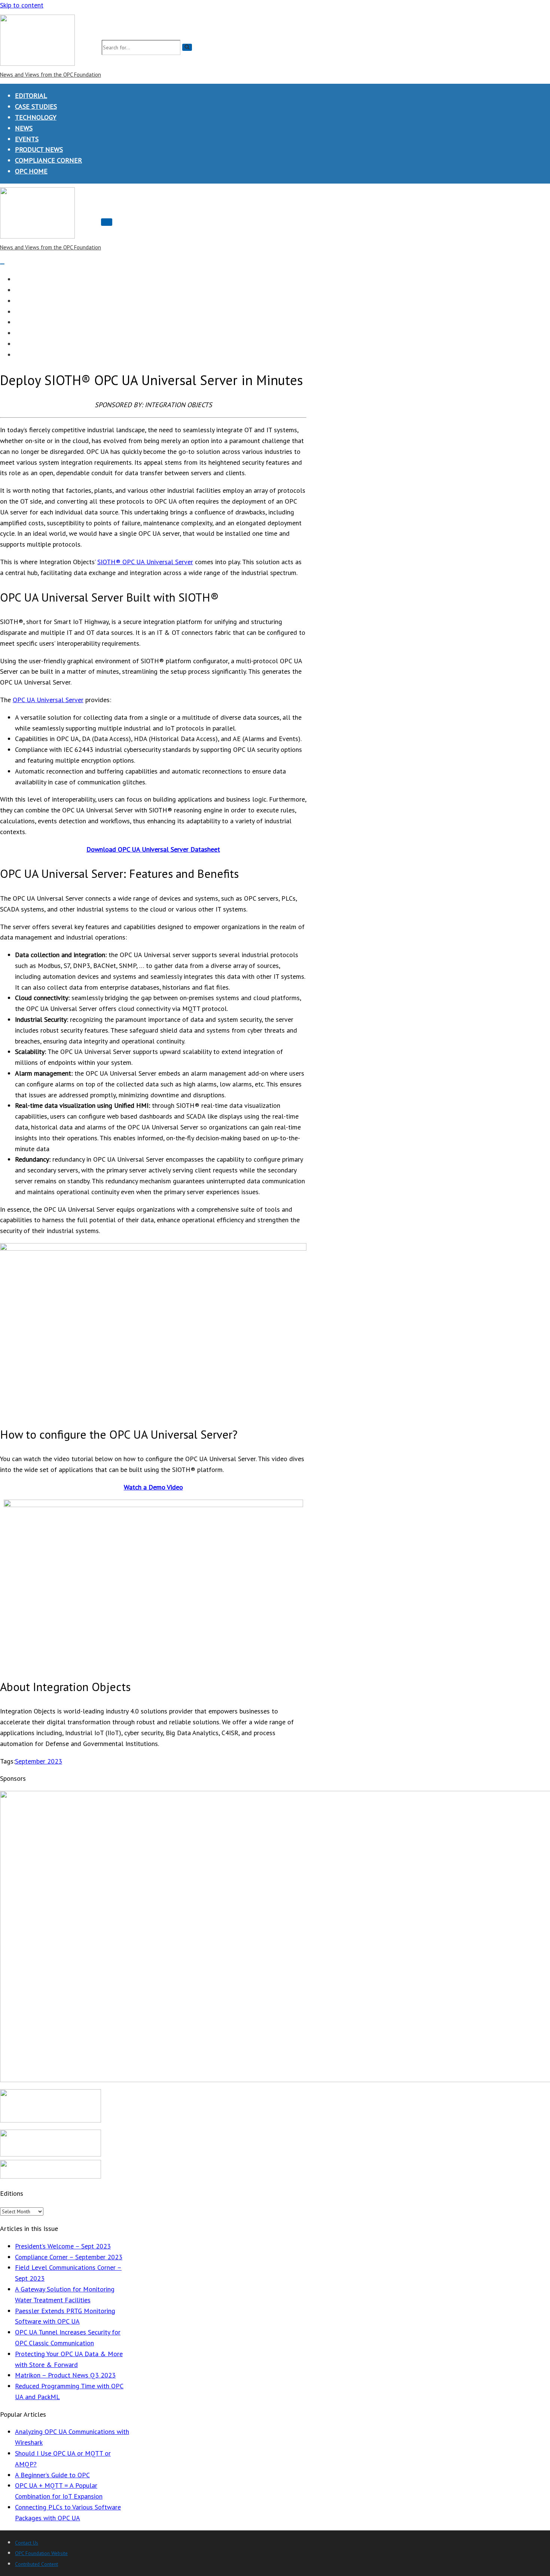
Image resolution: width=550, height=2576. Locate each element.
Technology (36, 117)
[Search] (187, 47)
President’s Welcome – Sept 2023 (63, 2246)
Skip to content (22, 5)
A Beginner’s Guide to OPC (52, 2475)
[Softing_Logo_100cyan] (51, 2120)
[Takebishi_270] (51, 2176)
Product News (39, 149)
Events (27, 139)
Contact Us (27, 2543)
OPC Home (31, 171)
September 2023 (39, 1761)
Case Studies (36, 106)
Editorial (31, 96)
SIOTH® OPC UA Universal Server (145, 562)
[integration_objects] (51, 2154)
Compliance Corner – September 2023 (69, 2257)
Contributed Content (36, 2564)
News (24, 128)
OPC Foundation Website (41, 2553)
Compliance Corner (48, 160)
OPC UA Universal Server (48, 700)
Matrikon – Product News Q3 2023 (65, 2375)
